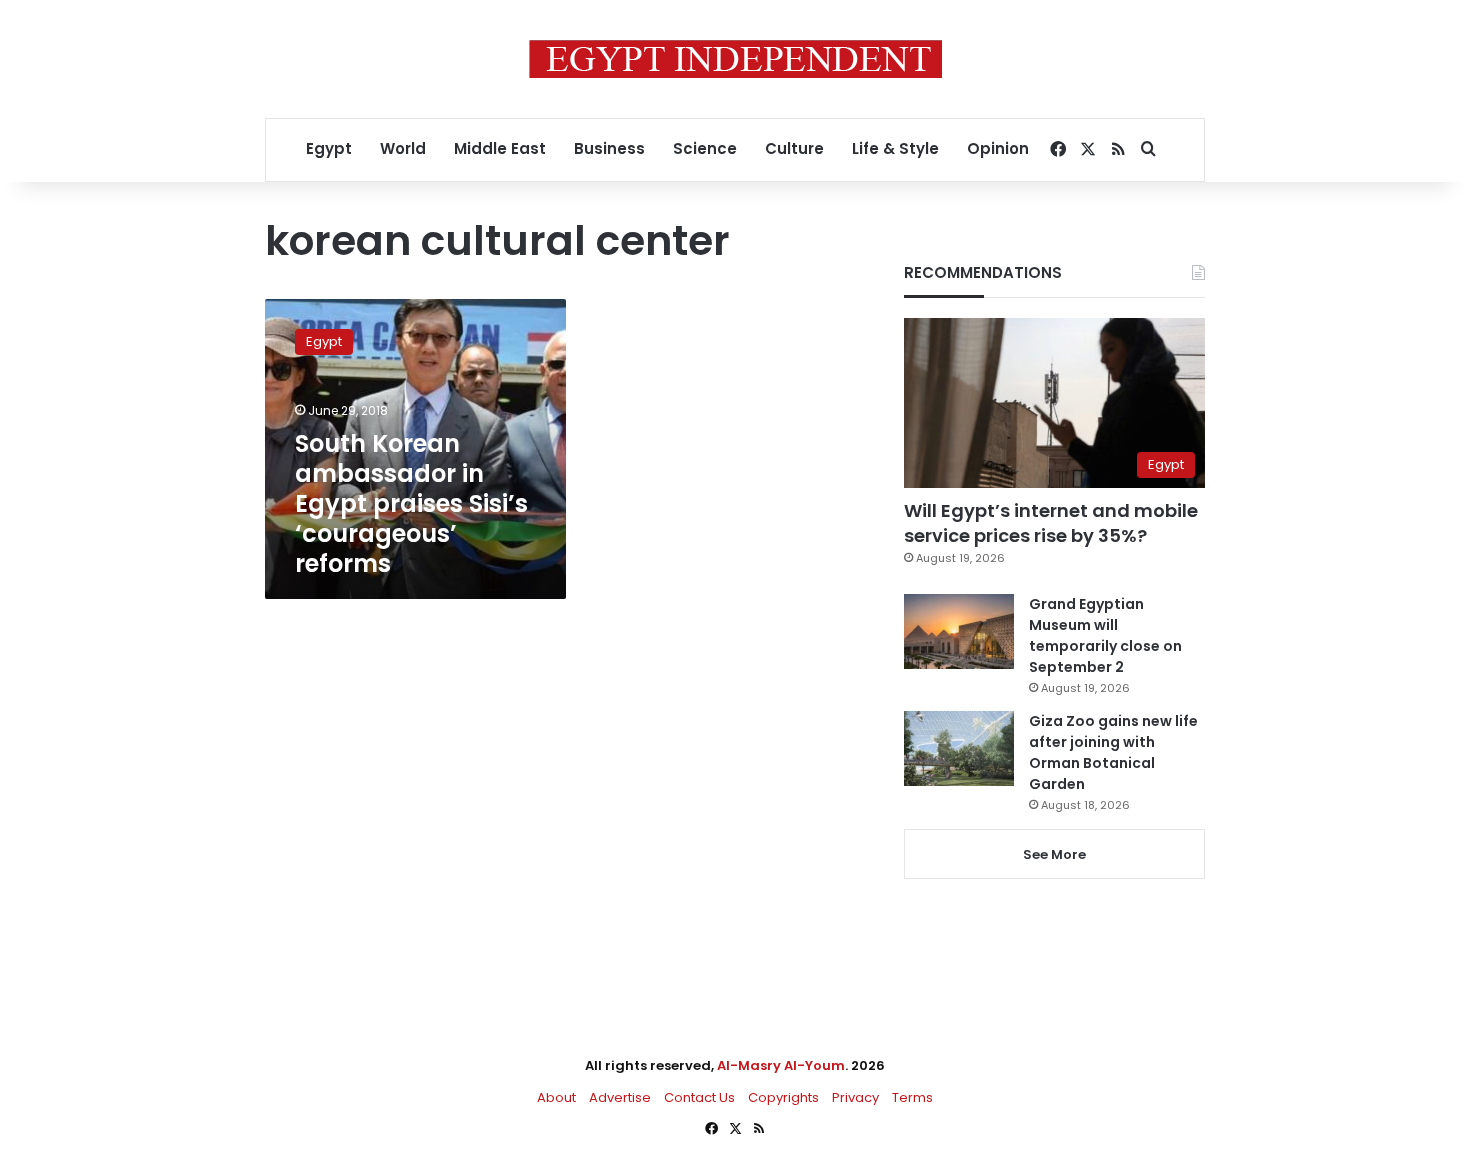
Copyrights (783, 1097)
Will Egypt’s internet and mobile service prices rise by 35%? (1051, 523)
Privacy (855, 1097)
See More (1054, 854)
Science (705, 148)
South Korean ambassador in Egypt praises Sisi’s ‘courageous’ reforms (411, 503)
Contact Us (699, 1097)
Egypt (329, 148)
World (403, 148)
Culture (794, 148)
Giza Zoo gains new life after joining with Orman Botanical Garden (1113, 752)
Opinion (998, 148)
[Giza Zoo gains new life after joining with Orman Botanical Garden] (959, 748)
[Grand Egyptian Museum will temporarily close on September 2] (959, 631)
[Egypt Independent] (735, 59)
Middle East (500, 148)
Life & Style (895, 148)
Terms (912, 1097)
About (556, 1097)
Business (609, 148)
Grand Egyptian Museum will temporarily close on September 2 (1105, 635)
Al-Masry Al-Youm (781, 1065)
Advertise (620, 1097)
